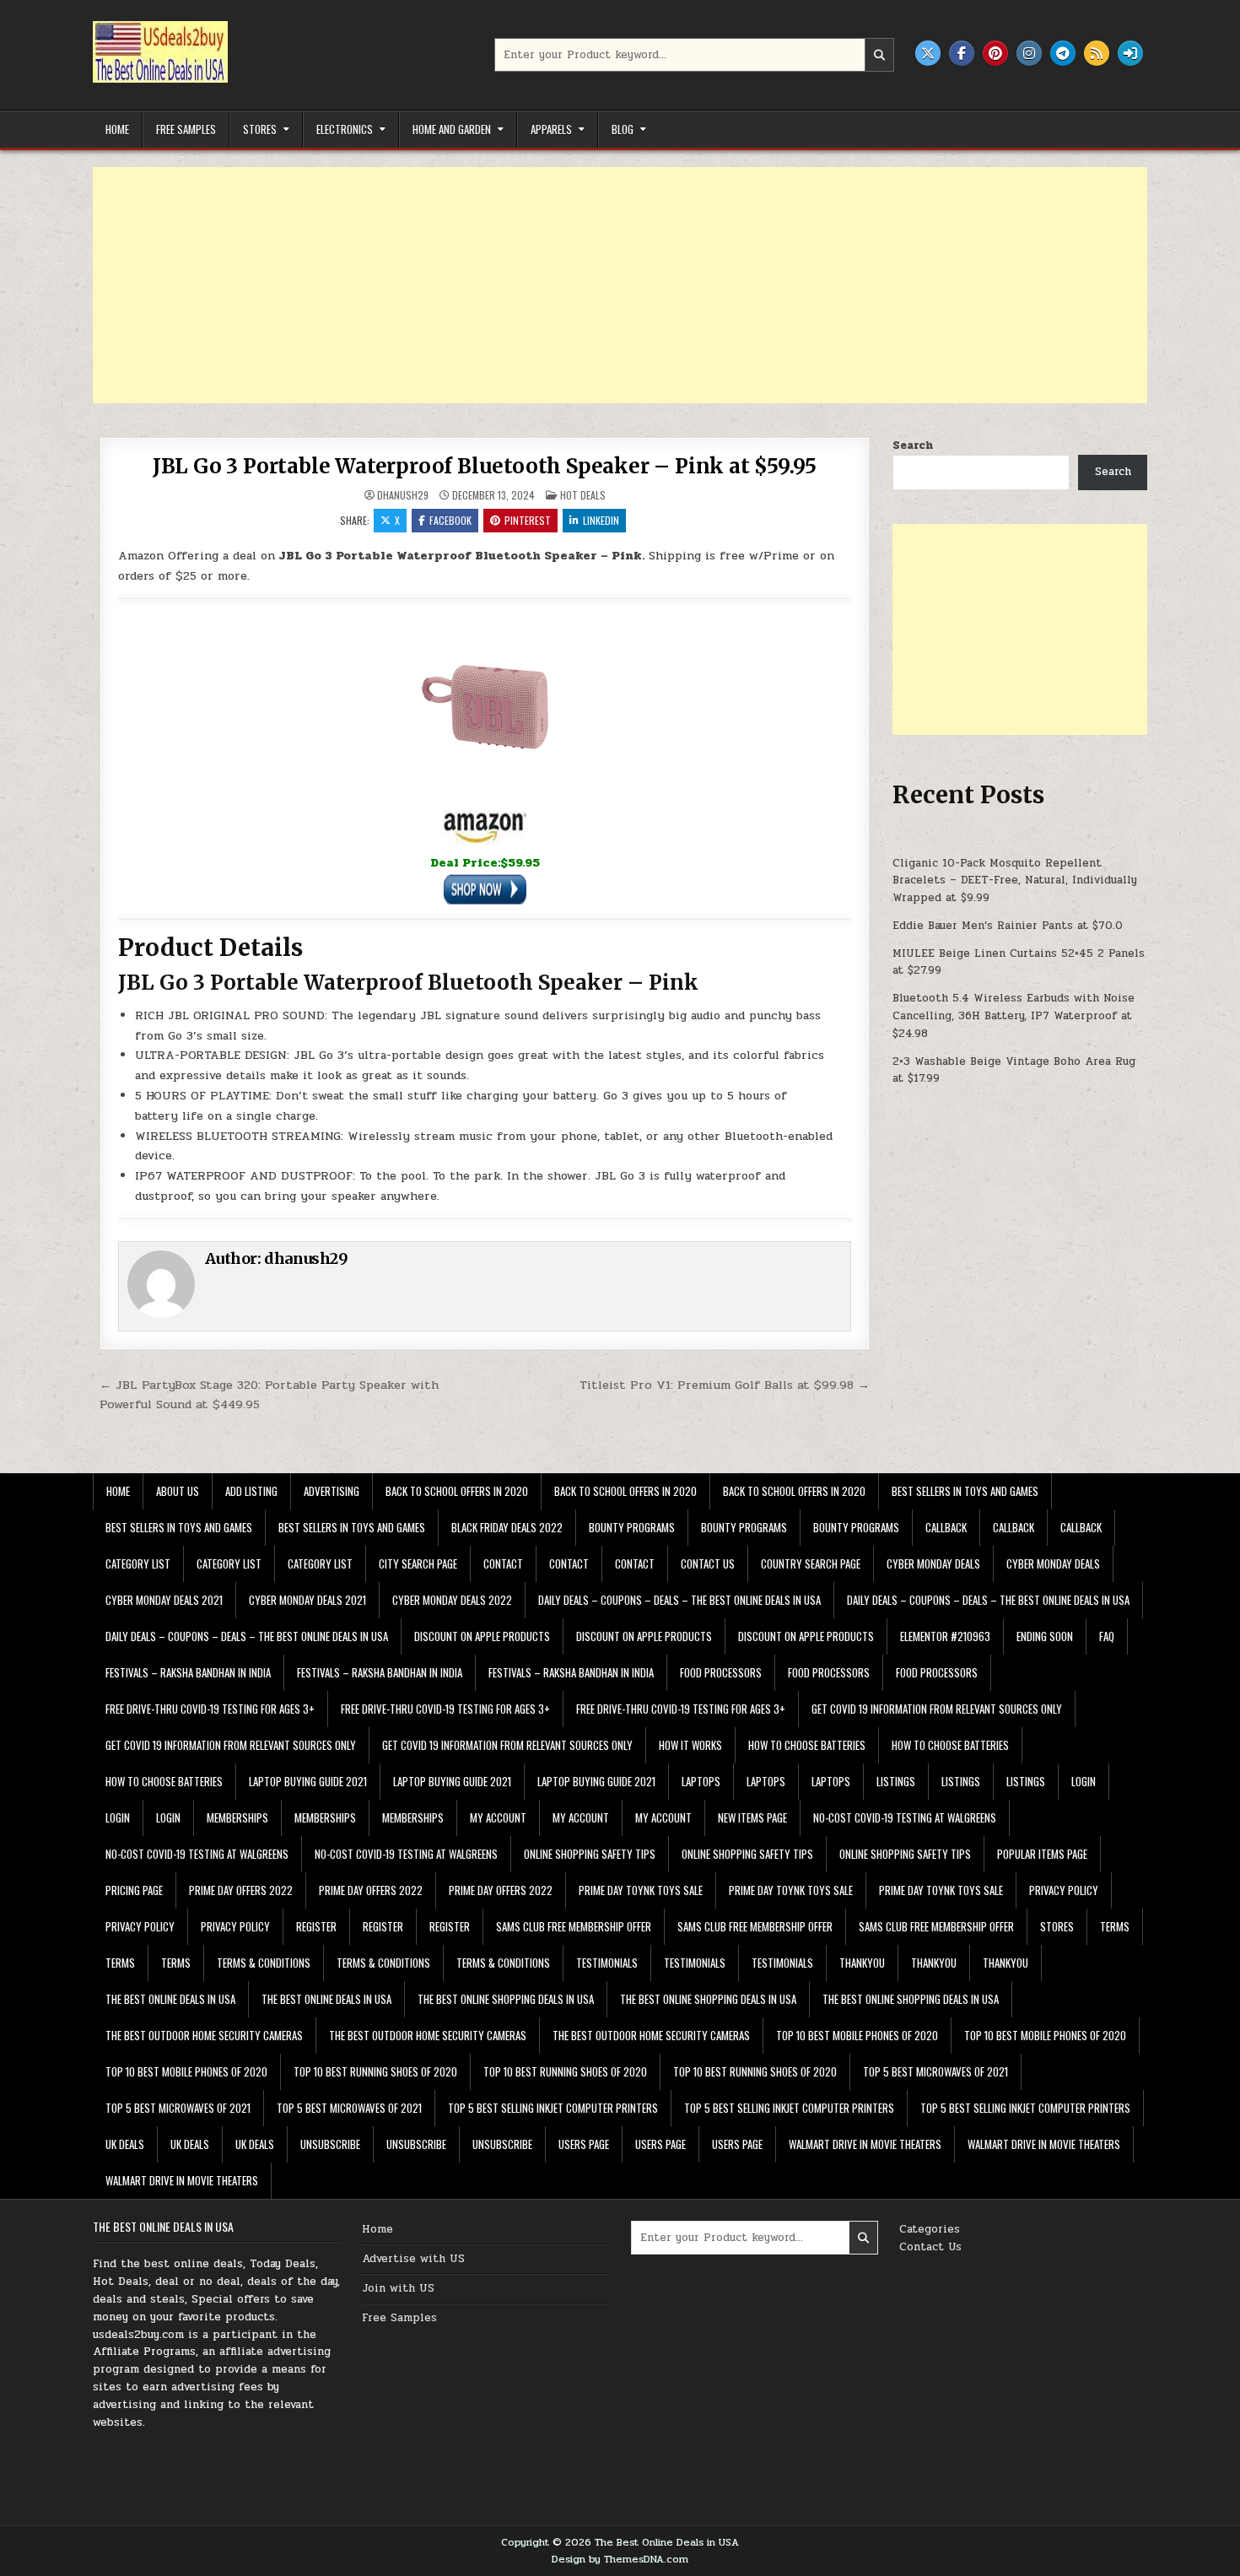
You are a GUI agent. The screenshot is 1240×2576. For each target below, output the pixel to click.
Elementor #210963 (945, 1636)
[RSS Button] (1097, 53)
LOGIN (1084, 1781)
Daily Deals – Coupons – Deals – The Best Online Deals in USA (679, 1600)
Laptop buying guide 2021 (308, 1781)
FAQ (1107, 1636)
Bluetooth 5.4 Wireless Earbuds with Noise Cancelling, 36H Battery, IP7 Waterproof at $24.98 (1014, 1016)
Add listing (251, 1491)
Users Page (584, 2144)
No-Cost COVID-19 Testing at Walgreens (905, 1817)
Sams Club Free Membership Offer (574, 1926)
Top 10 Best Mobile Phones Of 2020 (857, 2035)
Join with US (398, 2288)
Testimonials (607, 1963)
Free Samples (186, 129)
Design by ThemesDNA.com (620, 2559)
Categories (930, 2229)
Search (913, 446)
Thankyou (862, 1963)
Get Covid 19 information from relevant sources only (937, 1709)
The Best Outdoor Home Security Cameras (204, 2035)
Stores (260, 129)
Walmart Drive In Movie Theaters (865, 2144)
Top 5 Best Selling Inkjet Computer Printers (553, 2108)
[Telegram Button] (1063, 53)
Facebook (450, 520)
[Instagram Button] (1029, 53)
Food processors (721, 1672)
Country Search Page (811, 1563)
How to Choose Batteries (807, 1745)
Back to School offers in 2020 (457, 1491)
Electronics (345, 129)
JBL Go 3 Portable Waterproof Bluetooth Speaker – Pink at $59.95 (485, 466)
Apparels (551, 129)
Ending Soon (1045, 1636)
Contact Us (930, 2247)
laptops (701, 1781)
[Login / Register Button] (1130, 53)
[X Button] (928, 53)
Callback (946, 1527)
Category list (138, 1563)
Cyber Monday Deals (933, 1563)
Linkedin (601, 520)
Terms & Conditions (264, 1963)
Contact (503, 1563)
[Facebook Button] (962, 53)
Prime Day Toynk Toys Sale (641, 1890)
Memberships (237, 1817)
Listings (896, 1781)
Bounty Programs (632, 1527)
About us (178, 1491)
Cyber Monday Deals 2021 (164, 1600)
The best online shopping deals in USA (506, 1999)
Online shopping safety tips (590, 1854)
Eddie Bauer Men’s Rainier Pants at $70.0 (1008, 926)
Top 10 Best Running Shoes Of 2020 (375, 2071)
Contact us (708, 1563)
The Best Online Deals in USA (170, 1999)
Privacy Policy (1064, 1890)
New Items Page (752, 1817)
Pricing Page (134, 1890)
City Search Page (418, 1563)
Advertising (332, 1491)
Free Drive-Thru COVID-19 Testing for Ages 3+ (210, 1709)
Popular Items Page (1042, 1854)
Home (117, 129)
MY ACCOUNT (498, 1817)
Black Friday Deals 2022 (507, 1527)
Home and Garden (452, 129)
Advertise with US (413, 2259)
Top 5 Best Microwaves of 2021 (935, 2071)
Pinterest (528, 520)
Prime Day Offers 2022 (241, 1890)
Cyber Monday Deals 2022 (452, 1600)
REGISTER (316, 1926)
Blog (623, 129)
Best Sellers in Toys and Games (965, 1491)
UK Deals (125, 2144)
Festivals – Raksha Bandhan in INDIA (188, 1672)
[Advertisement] (599, 285)
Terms (1115, 1926)
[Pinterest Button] (995, 53)
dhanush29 (403, 495)
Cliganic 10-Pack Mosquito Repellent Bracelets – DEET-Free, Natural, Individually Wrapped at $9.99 (1015, 881)
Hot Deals (583, 495)
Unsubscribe (330, 2144)
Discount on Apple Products (482, 1636)
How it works (690, 1745)
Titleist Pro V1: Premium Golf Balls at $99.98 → (725, 1385)
